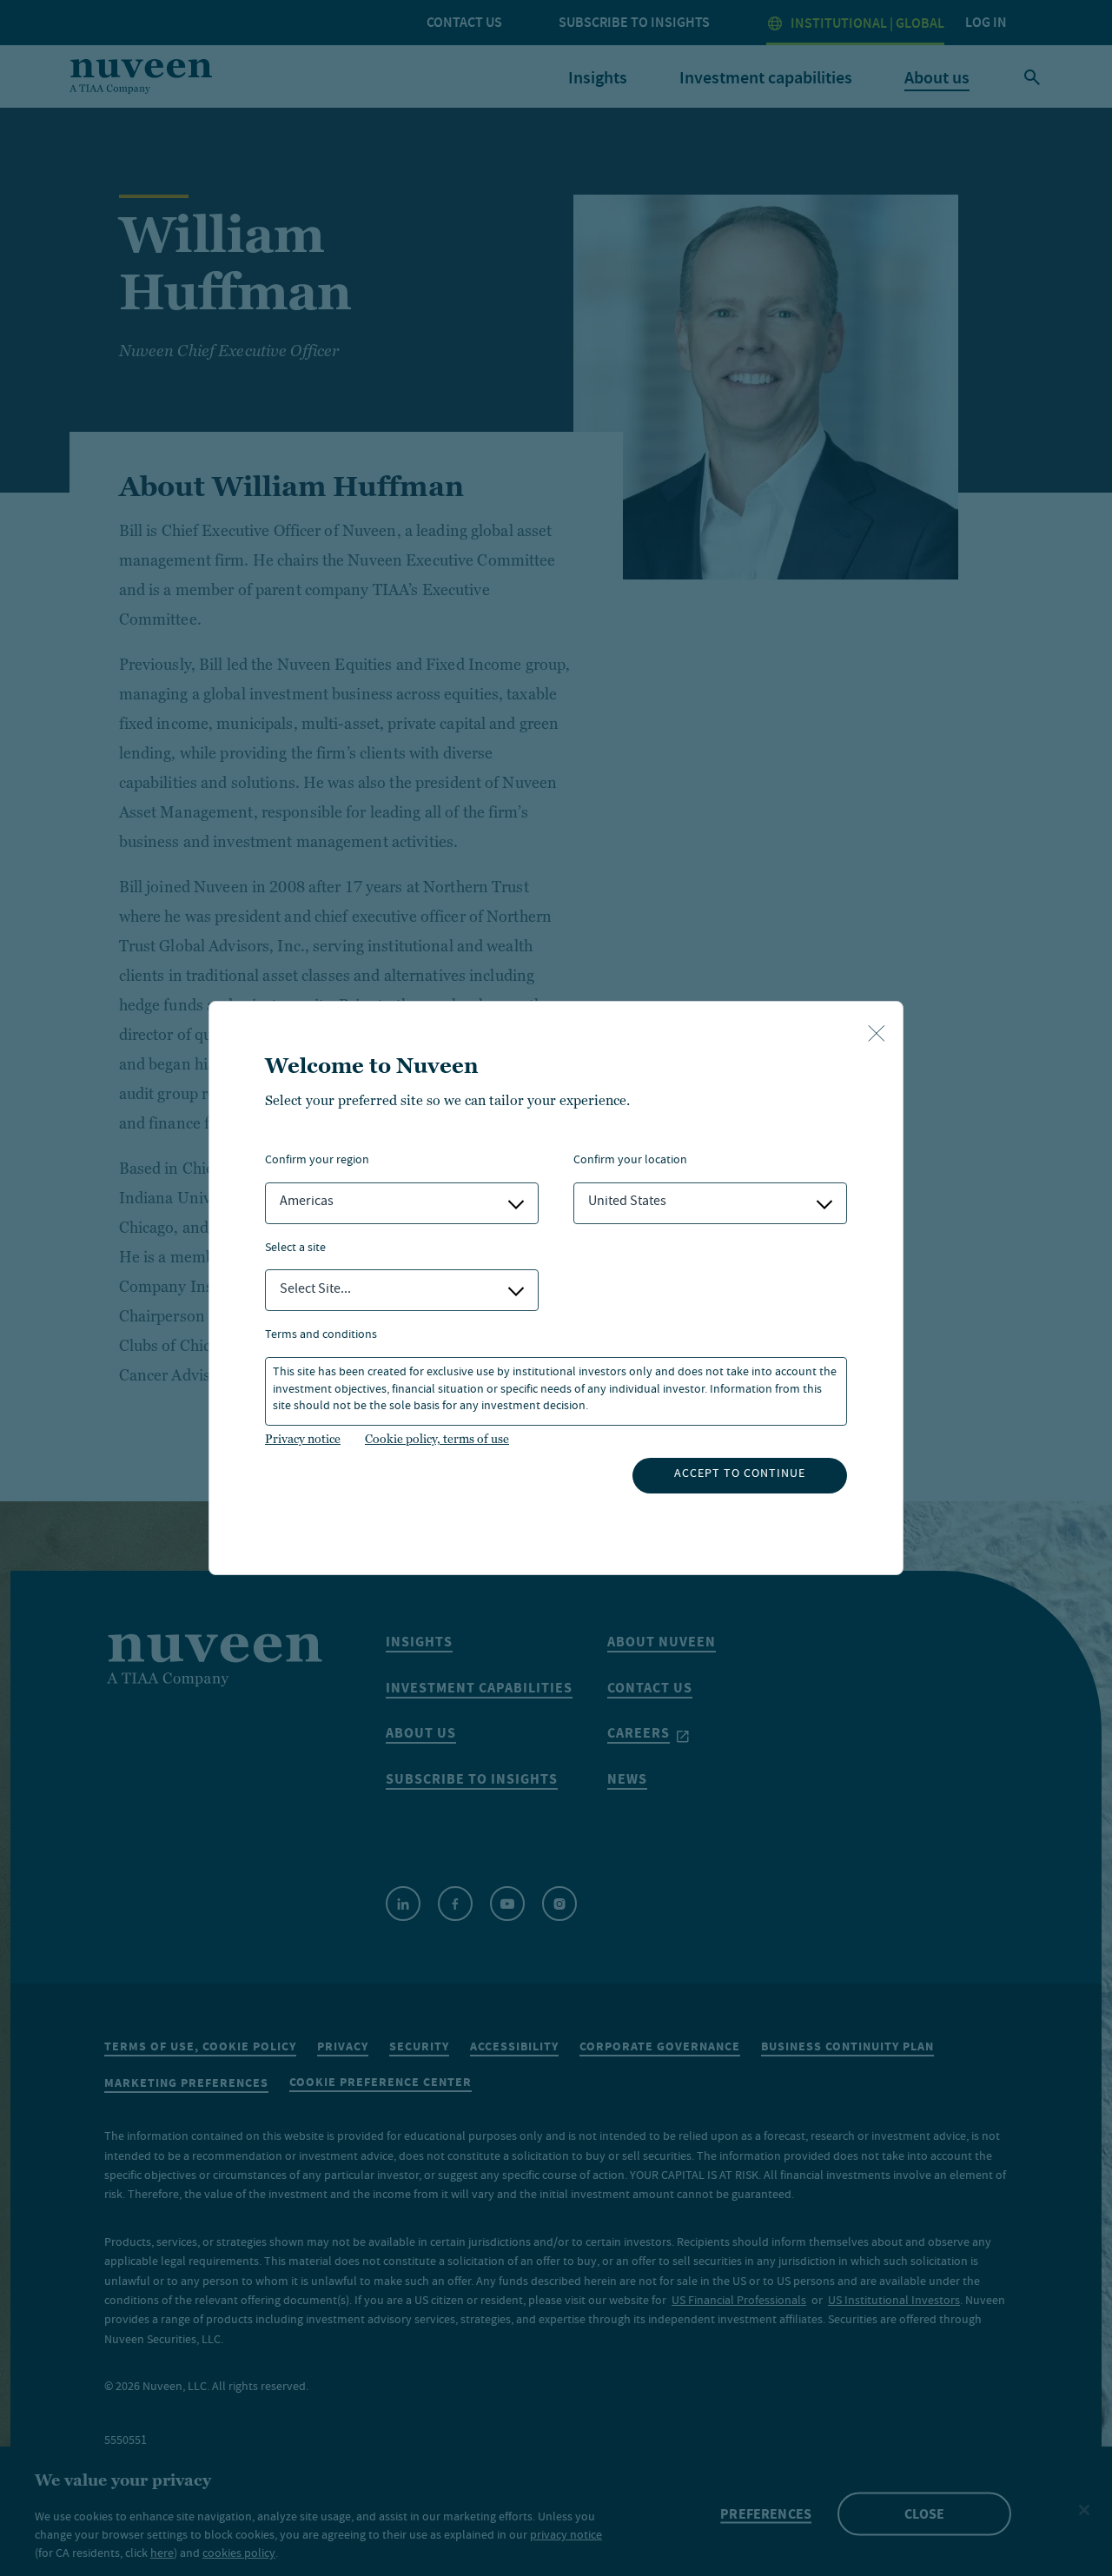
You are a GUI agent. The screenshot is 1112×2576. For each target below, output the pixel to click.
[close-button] (877, 1035)
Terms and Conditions (321, 1336)
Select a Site (295, 1249)
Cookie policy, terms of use (437, 1439)
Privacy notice (303, 1439)
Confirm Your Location (630, 1161)
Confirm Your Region (317, 1161)
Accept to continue (740, 1474)
